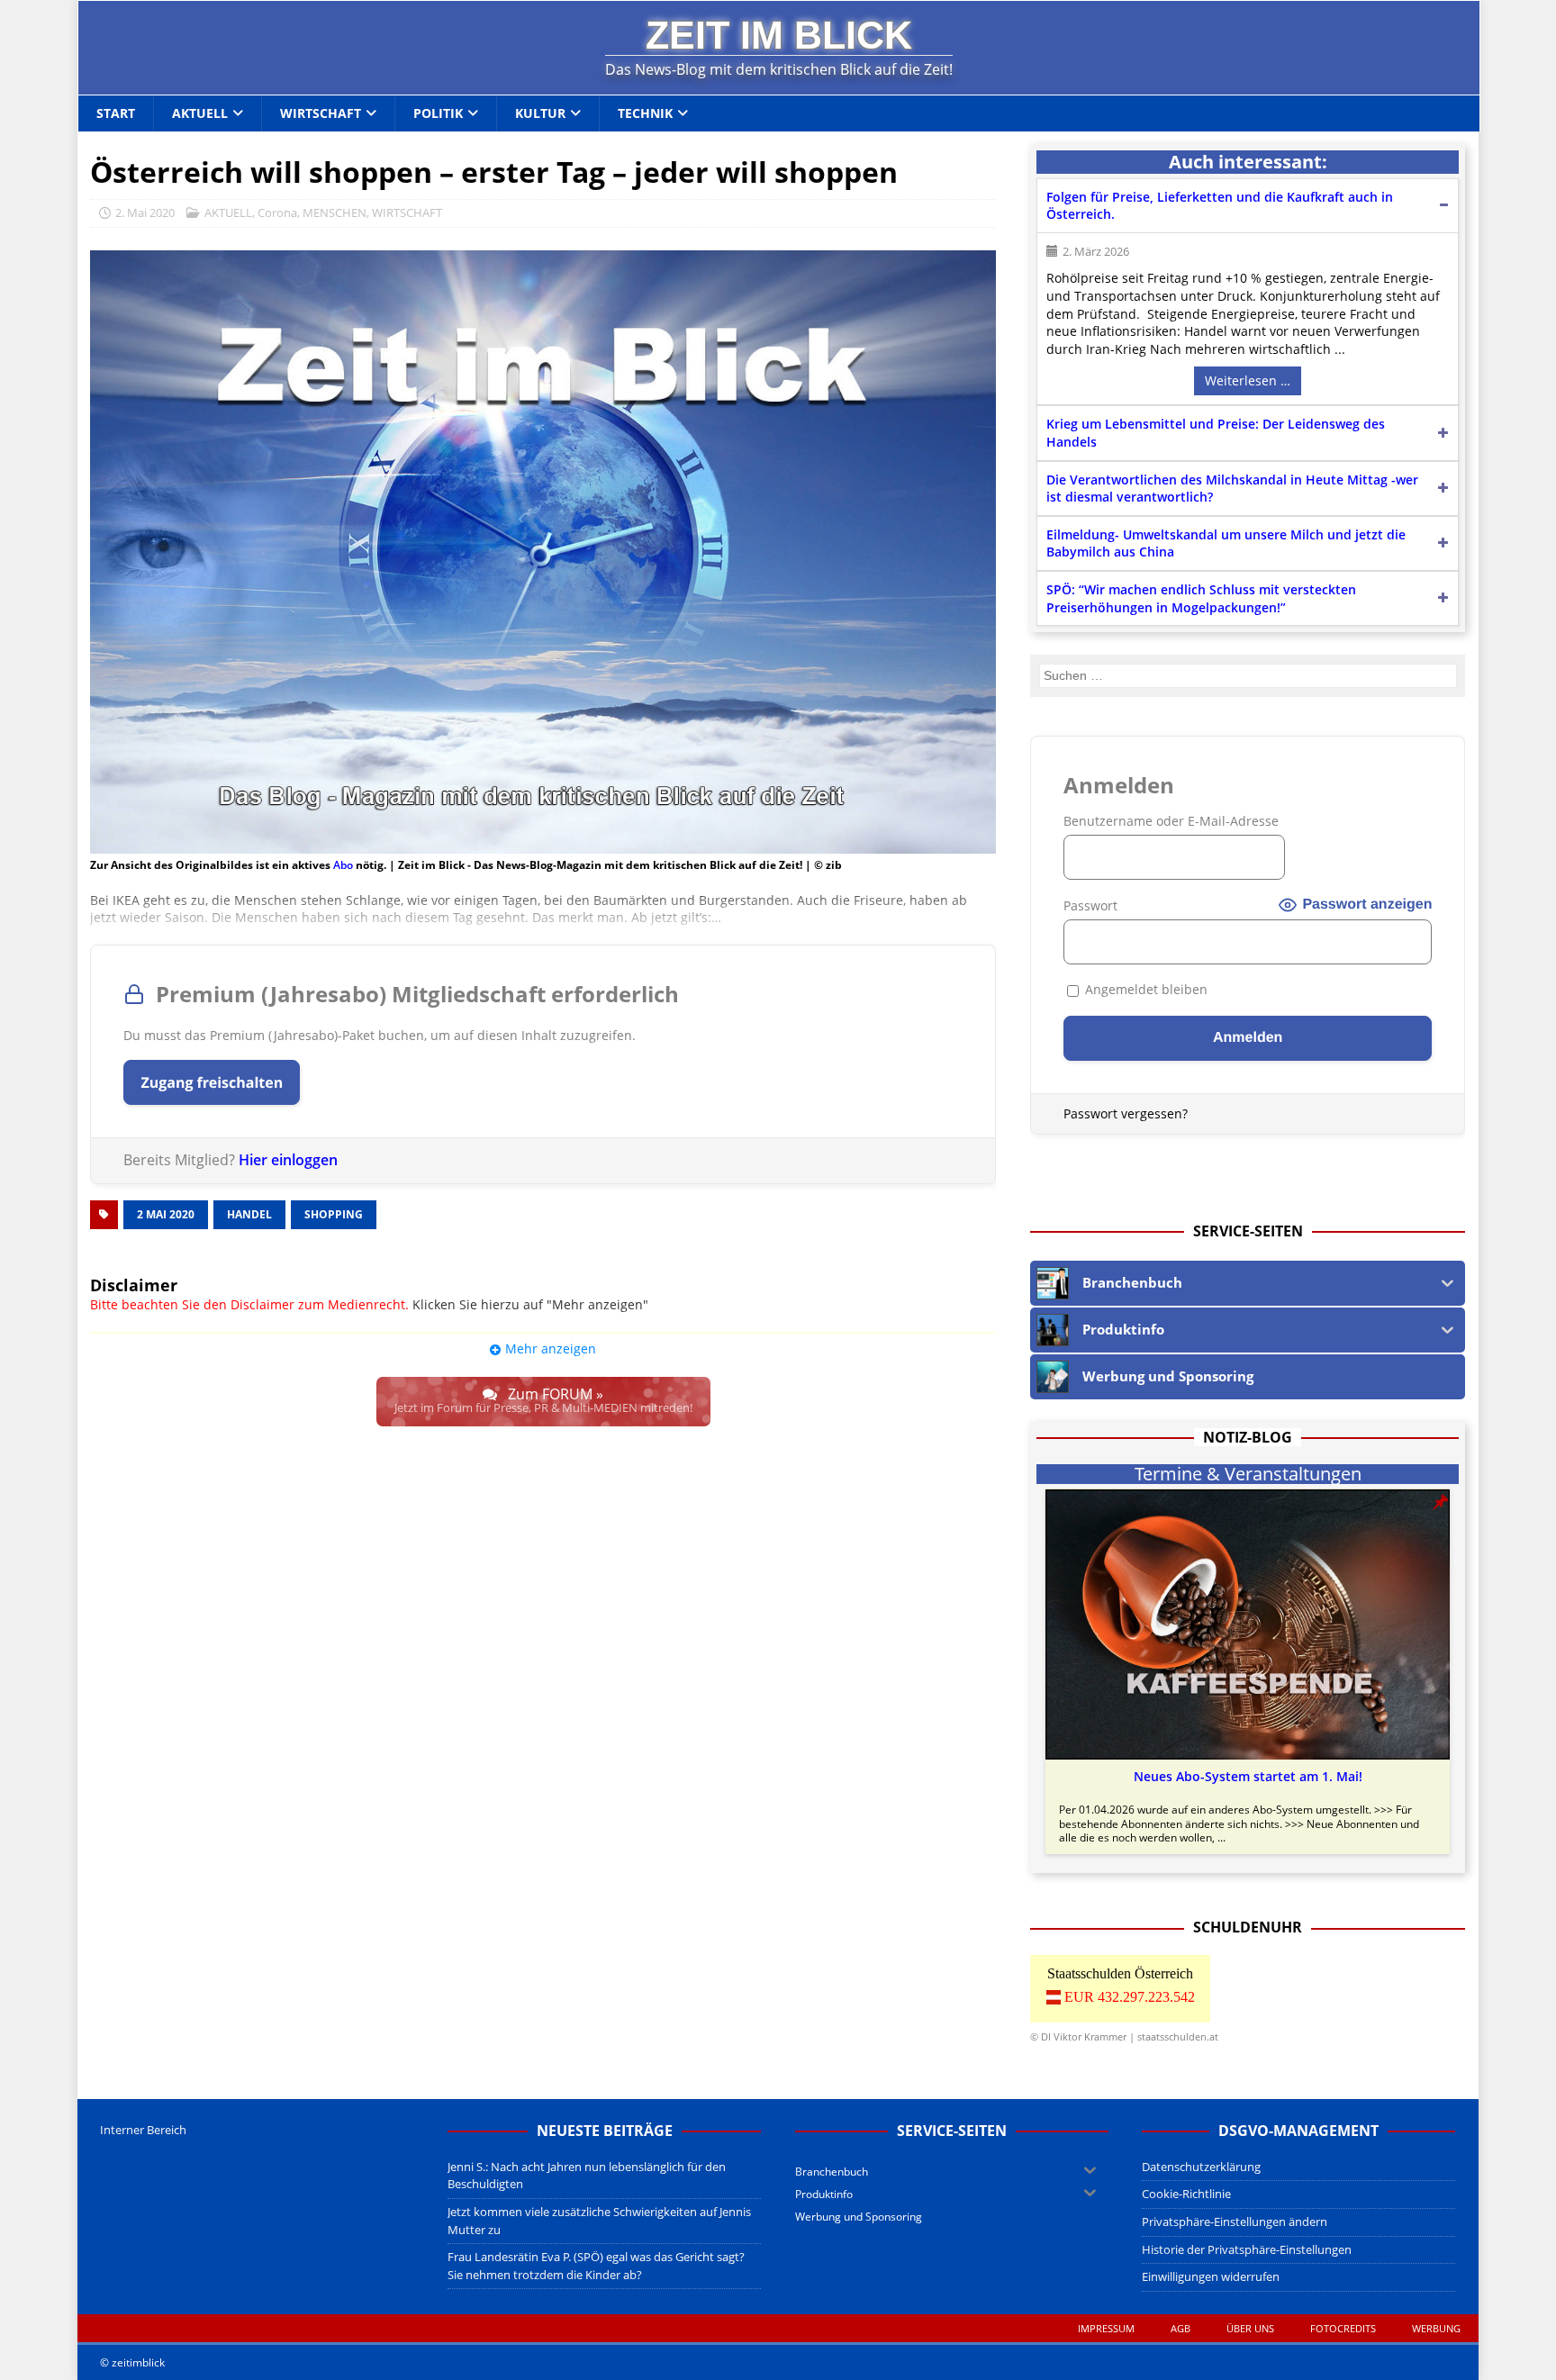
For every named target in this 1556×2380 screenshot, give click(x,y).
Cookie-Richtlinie (1186, 2194)
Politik (438, 113)
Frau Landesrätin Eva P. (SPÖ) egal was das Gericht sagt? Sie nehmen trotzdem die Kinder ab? (596, 2266)
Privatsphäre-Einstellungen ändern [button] (1235, 2222)
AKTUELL (228, 213)
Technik (645, 113)
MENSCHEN (335, 213)
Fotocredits (1343, 2328)
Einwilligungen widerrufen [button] (1211, 2276)
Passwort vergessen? (1126, 1113)
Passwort (1090, 905)
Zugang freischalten (212, 1082)
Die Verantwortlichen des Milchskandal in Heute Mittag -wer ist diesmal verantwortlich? (1232, 489)
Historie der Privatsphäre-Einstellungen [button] (1247, 2249)
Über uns (1250, 2328)
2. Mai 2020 (145, 213)
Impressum (1106, 2328)
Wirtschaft (321, 113)
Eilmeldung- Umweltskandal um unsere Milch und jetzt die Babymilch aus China (1226, 543)
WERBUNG (1436, 2328)
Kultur (540, 113)
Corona (277, 213)
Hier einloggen (288, 1160)
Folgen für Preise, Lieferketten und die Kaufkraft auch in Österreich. (1220, 206)
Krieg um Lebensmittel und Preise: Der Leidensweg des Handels (1216, 433)
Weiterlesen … (1248, 380)
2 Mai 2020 (166, 1214)
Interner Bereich (143, 2130)
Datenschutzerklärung (1201, 2167)
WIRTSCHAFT (407, 213)
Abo (343, 865)
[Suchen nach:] (1248, 676)
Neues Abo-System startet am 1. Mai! (1248, 1777)
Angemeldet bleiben (1144, 989)
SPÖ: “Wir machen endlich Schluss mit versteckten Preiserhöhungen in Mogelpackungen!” (1201, 598)
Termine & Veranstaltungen (1248, 1474)
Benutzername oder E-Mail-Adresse (1171, 821)
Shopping (334, 1214)
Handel (249, 1214)
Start (116, 113)
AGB (1181, 2328)
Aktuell (200, 113)
